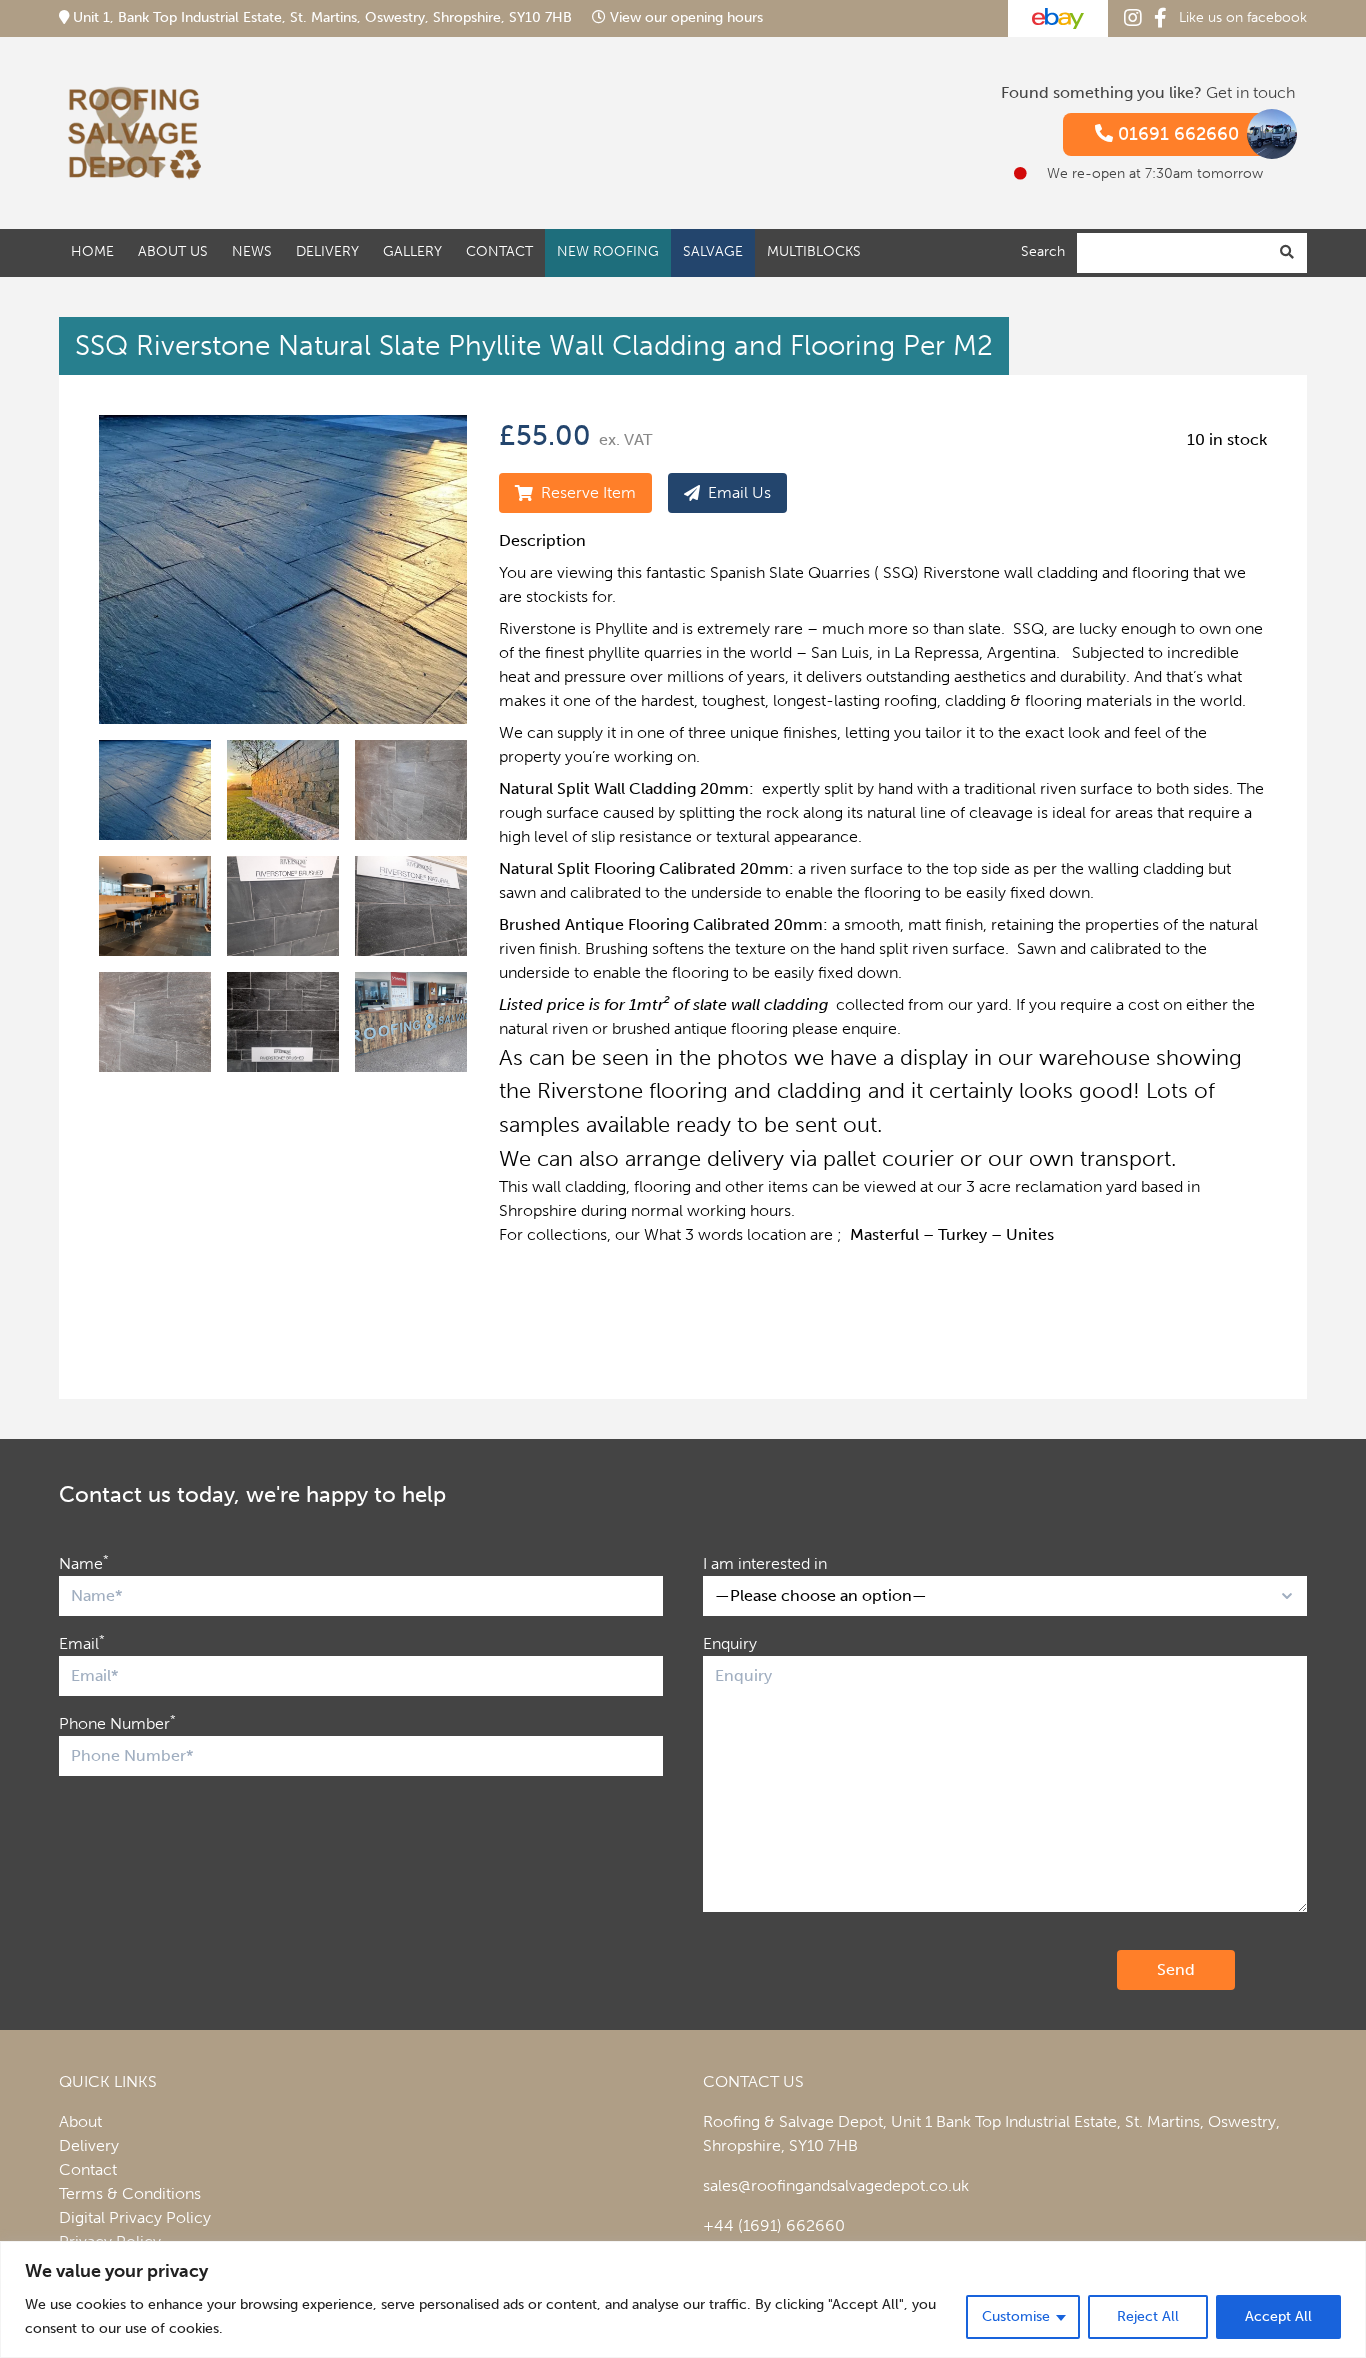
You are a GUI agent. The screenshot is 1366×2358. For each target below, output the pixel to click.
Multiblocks (814, 251)
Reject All (1148, 2316)
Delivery (327, 251)
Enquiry (730, 1643)
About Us (173, 251)
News (252, 251)
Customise (1016, 2316)
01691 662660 (1176, 134)
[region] (683, 2299)
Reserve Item (588, 492)
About (80, 2121)
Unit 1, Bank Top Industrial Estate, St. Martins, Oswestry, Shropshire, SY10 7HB (322, 17)
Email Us (739, 492)
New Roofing (608, 251)
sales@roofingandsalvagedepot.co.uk (836, 2185)
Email (82, 1642)
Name (84, 1562)
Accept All (1278, 2316)
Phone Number (117, 1722)
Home (92, 251)
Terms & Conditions (130, 2193)
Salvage (713, 251)
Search (1043, 251)
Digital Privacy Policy (135, 2217)
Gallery (412, 251)
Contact (499, 251)
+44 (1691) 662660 (774, 2225)
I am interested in (765, 1563)
